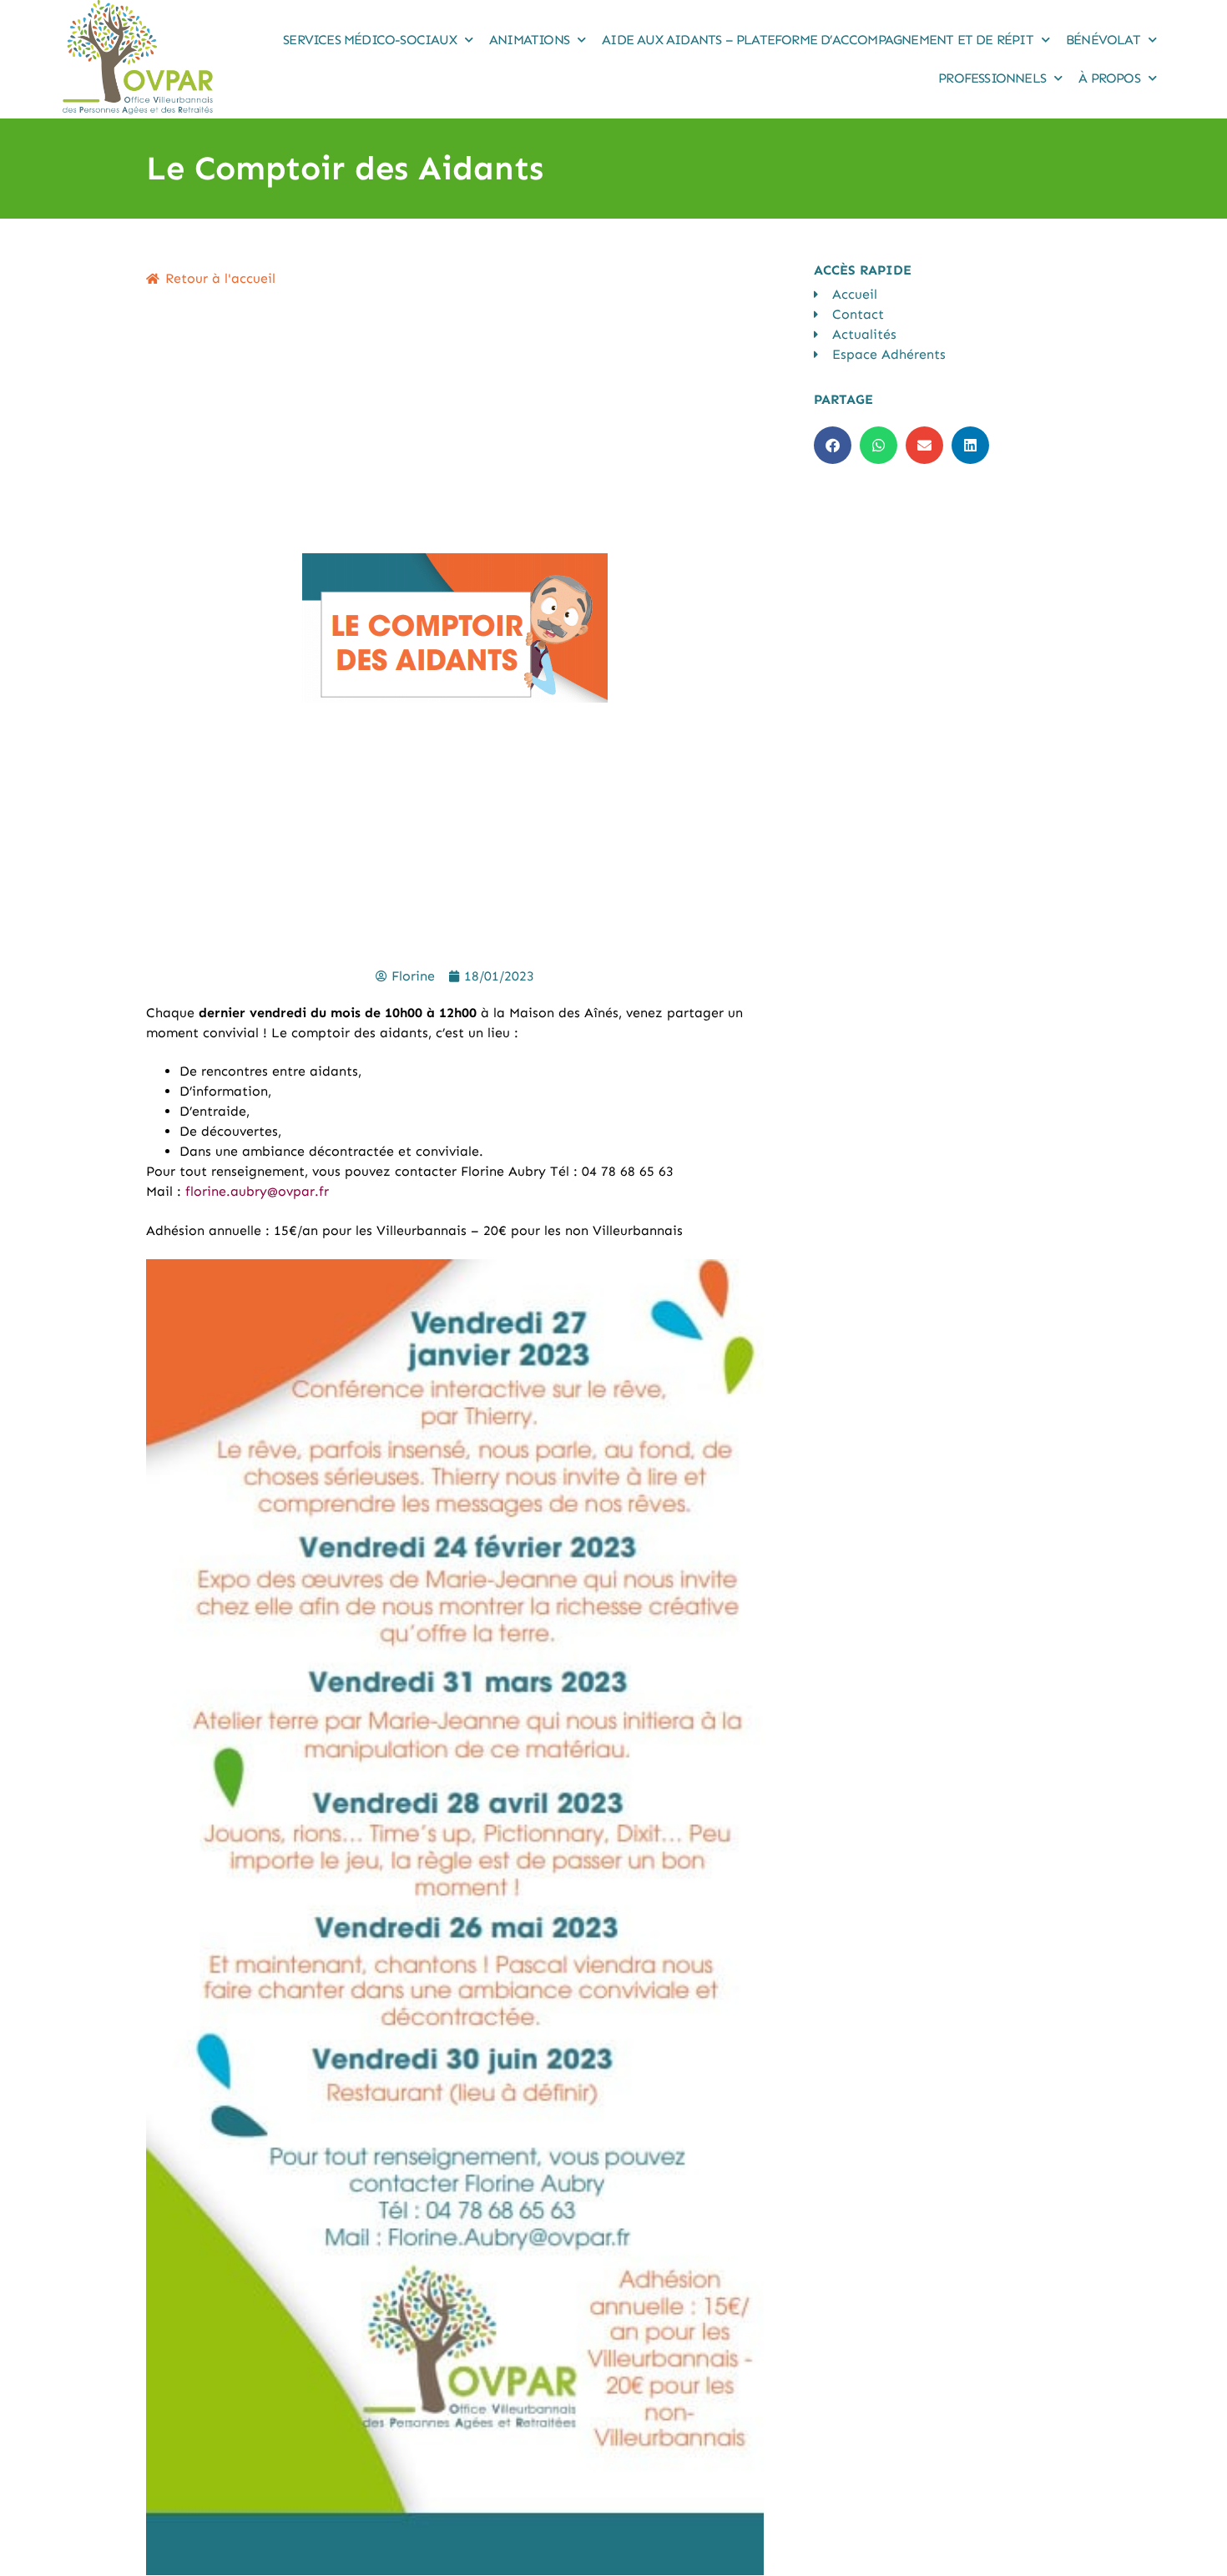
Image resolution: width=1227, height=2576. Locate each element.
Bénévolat (1103, 40)
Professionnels (992, 78)
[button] (833, 445)
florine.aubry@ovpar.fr (257, 1191)
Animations (529, 40)
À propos (1109, 78)
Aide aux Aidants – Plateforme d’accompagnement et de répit (818, 40)
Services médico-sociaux (370, 40)
